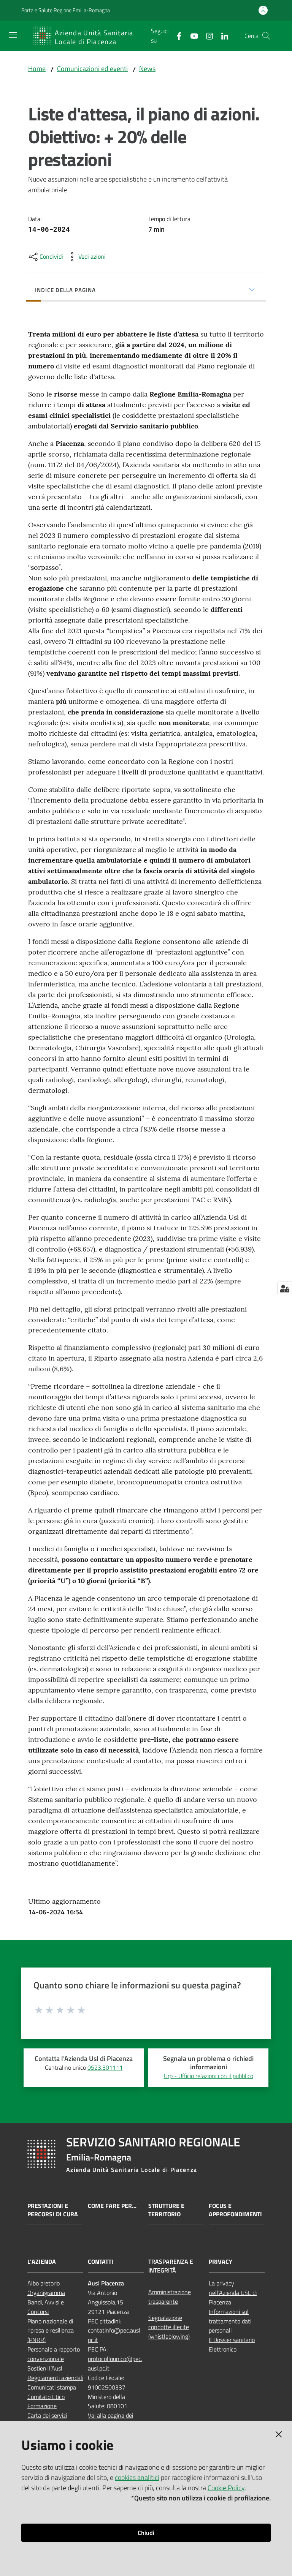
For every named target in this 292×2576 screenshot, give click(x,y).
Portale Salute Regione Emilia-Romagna (66, 10)
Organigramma (46, 2293)
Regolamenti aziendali (55, 2378)
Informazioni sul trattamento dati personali (230, 2321)
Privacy (221, 2262)
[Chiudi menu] (265, 15)
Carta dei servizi (47, 2415)
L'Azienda (42, 2262)
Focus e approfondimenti (235, 2210)
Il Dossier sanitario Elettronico (232, 2344)
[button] (266, 36)
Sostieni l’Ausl (45, 2368)
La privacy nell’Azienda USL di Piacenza (233, 2293)
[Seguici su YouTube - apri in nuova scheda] (191, 35)
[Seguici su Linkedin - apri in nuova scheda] (222, 35)
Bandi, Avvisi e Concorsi (46, 2307)
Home (37, 69)
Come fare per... (112, 2206)
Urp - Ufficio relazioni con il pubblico (209, 2076)
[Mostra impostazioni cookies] (285, 1288)
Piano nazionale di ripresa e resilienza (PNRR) (51, 2331)
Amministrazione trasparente (170, 2297)
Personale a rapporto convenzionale (54, 2354)
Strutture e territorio (166, 2210)
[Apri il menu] (13, 35)
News (147, 69)
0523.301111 (105, 2067)
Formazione (42, 2406)
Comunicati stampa (52, 2387)
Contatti (101, 2262)
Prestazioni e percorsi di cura (53, 2210)
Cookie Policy (226, 2488)
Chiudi (146, 2533)
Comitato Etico (46, 2397)
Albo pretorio (44, 2283)
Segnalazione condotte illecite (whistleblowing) (169, 2327)
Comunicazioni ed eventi (92, 69)
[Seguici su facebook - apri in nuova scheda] (176, 35)
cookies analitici (137, 2477)
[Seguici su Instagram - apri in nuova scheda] (206, 35)
